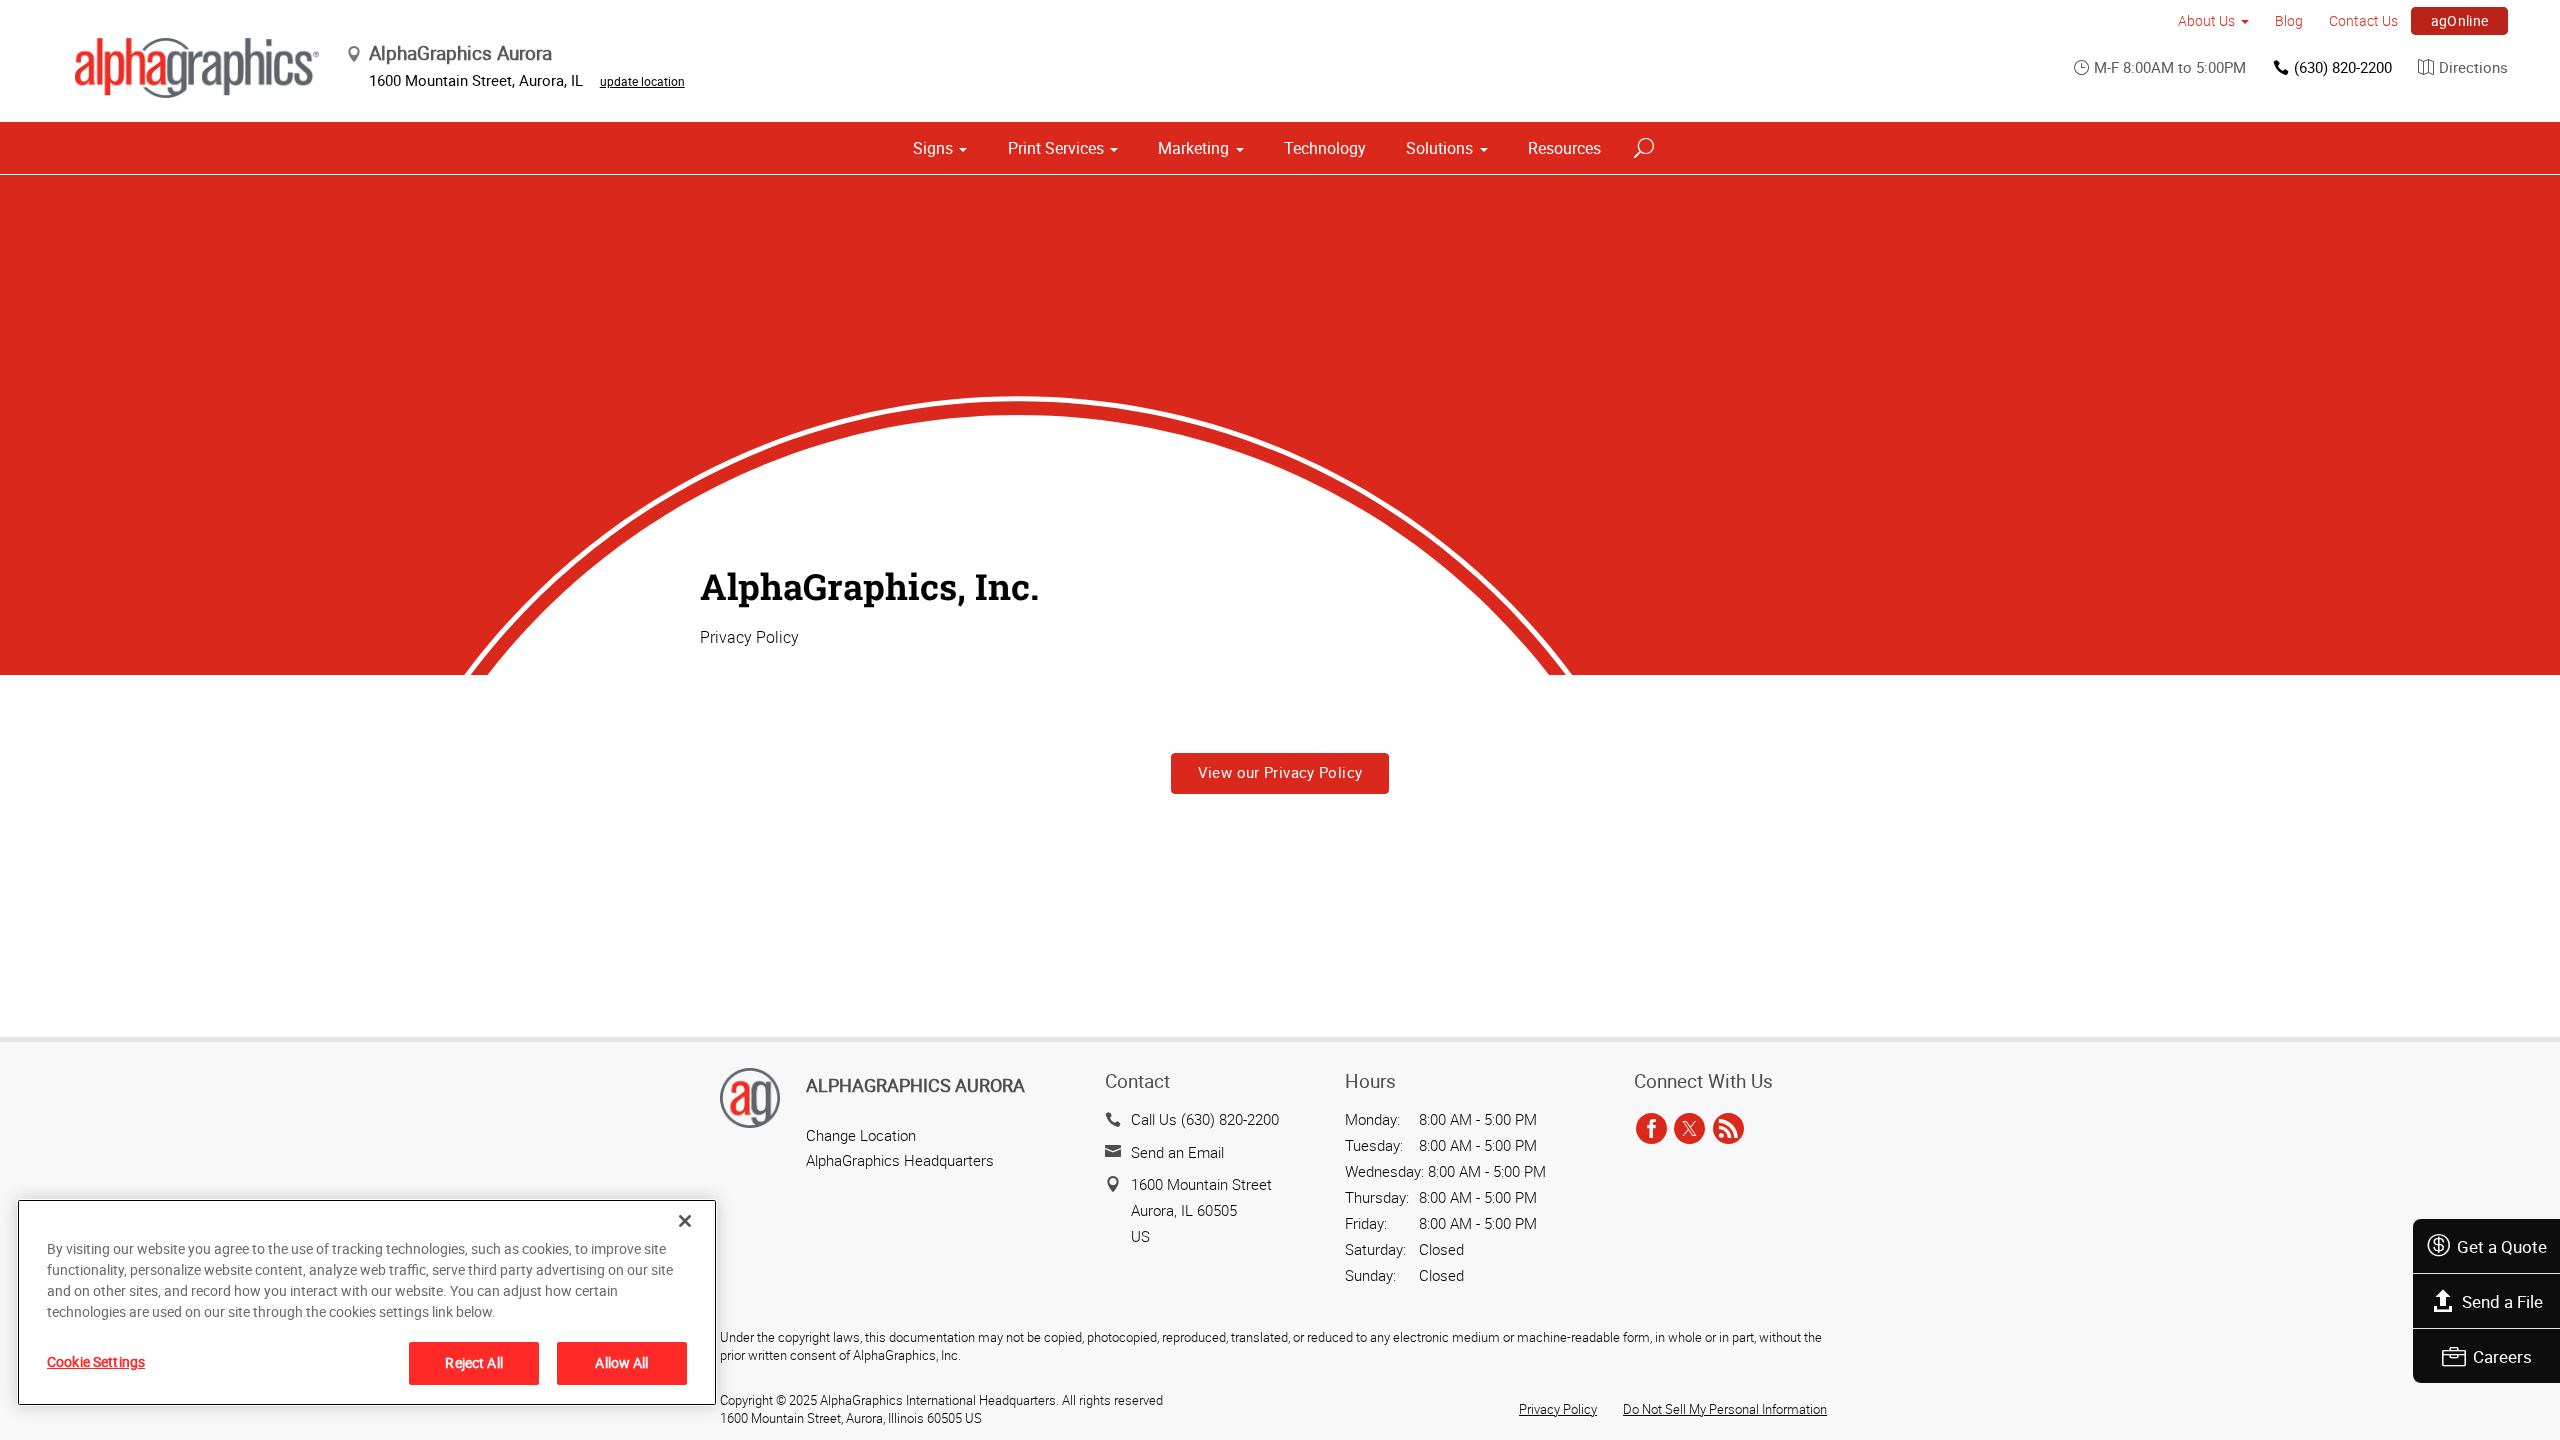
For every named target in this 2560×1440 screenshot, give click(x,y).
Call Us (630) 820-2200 (1205, 1119)
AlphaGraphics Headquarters (900, 1160)
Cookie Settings (96, 1361)
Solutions (1439, 148)
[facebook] (1651, 1129)
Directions (2473, 67)
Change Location (861, 1135)
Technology (1325, 148)
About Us (2206, 20)
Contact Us (2363, 20)
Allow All (621, 1362)
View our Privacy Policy (1280, 772)
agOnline (2460, 20)
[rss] (1728, 1129)
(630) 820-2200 (2343, 67)
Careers (2502, 1356)
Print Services (1056, 148)
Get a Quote (2502, 1246)
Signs (933, 148)
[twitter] (1689, 1129)
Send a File (2502, 1301)
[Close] (685, 1221)
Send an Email (1177, 1152)
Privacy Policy (1558, 1409)
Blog (2289, 20)
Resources (1564, 148)
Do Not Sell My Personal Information (1725, 1409)
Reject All (473, 1362)
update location (642, 81)
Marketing (1193, 148)
